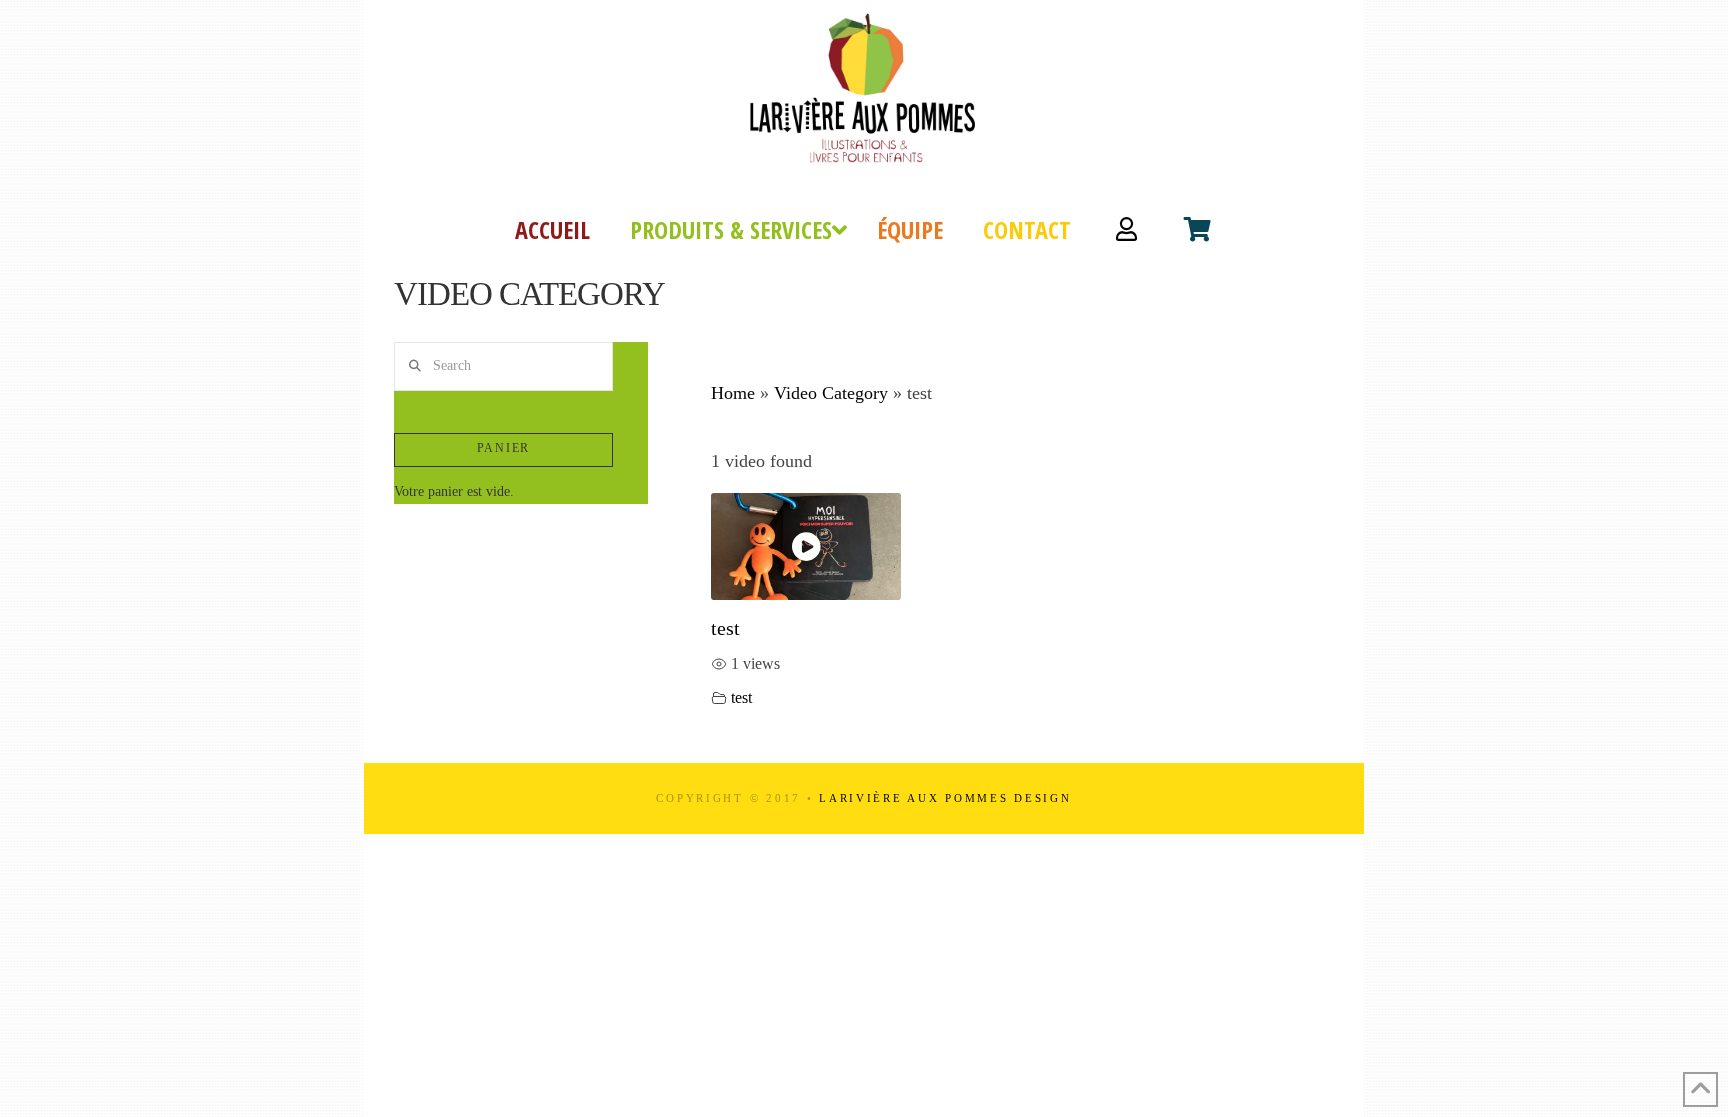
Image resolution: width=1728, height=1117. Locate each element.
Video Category (831, 393)
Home (733, 393)
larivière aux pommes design (945, 798)
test (725, 628)
